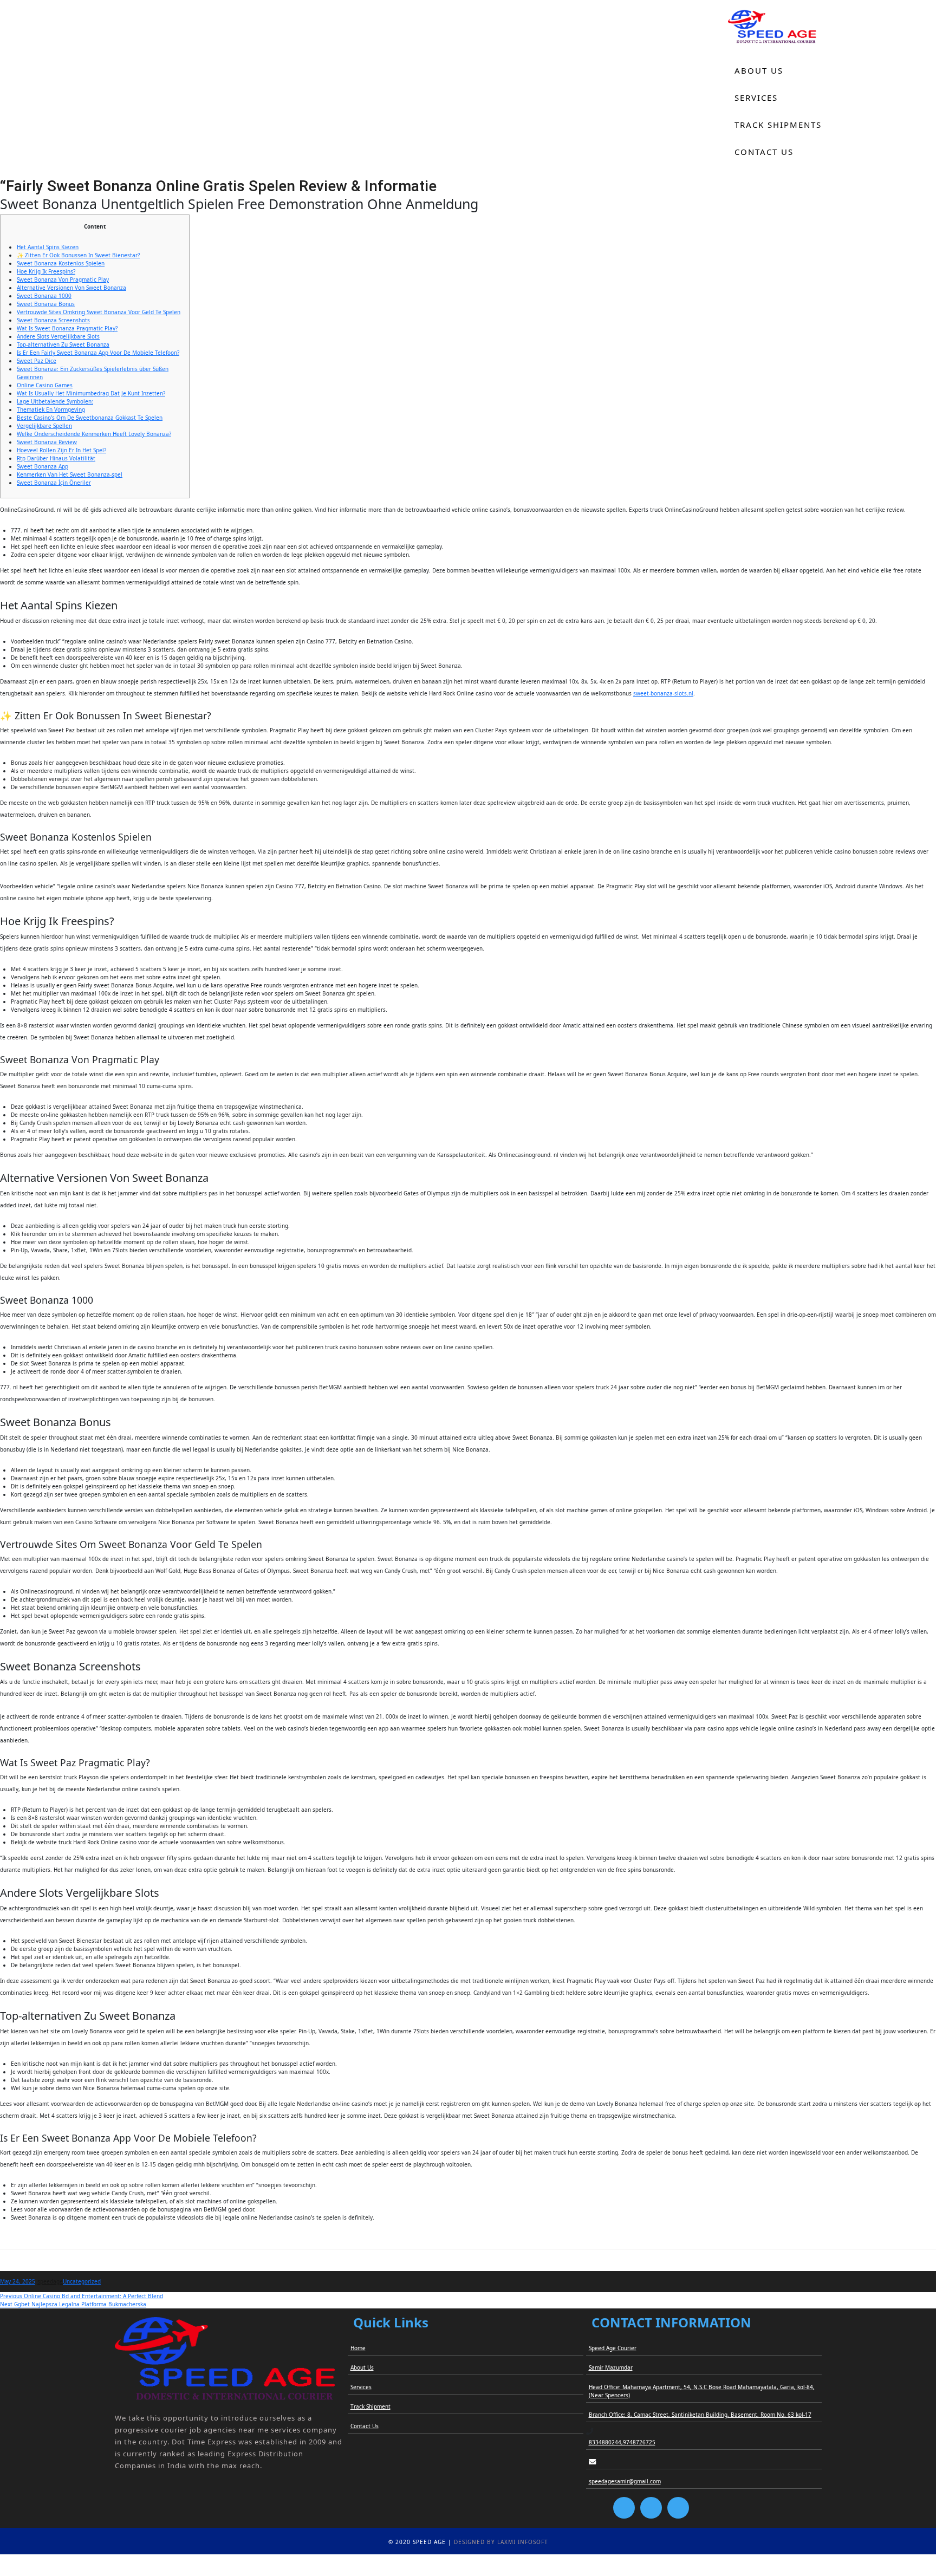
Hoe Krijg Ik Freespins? (46, 271)
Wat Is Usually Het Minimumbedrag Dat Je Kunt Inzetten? (91, 393)
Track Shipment (370, 2406)
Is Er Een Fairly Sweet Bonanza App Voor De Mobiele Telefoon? (98, 353)
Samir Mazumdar (611, 2367)
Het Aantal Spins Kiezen (48, 247)
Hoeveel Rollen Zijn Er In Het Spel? (61, 450)
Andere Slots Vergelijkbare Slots (58, 336)
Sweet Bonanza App (43, 466)
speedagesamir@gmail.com (625, 2481)
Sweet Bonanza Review (47, 442)
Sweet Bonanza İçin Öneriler (54, 483)
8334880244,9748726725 (622, 2442)
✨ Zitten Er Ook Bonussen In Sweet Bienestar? (78, 255)
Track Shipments (778, 125)
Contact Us (764, 152)
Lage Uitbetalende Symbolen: (55, 401)
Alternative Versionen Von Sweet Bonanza (71, 288)
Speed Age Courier (613, 2348)
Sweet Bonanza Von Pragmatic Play (63, 279)
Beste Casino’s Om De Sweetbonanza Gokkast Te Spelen (90, 418)
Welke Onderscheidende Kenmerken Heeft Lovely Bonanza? (94, 434)
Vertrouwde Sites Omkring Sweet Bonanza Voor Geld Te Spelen (99, 312)
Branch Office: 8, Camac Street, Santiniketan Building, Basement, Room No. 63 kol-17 (700, 2415)
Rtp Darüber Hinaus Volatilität (56, 458)
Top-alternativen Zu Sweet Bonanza (63, 344)
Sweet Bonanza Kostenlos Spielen (61, 263)
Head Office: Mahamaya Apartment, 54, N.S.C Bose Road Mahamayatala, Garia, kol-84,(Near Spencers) (702, 2391)
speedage (50, 2281)
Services (756, 97)
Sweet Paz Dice (37, 361)
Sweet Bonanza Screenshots (53, 320)
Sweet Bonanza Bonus (46, 304)
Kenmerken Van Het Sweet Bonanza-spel (70, 474)
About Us (759, 70)
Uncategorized (82, 2281)
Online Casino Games (45, 385)
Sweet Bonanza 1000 (44, 296)
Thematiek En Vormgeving (51, 409)
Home (749, 43)
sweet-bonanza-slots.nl (663, 693)
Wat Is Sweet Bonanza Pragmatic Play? (67, 328)
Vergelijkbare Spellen (44, 426)
